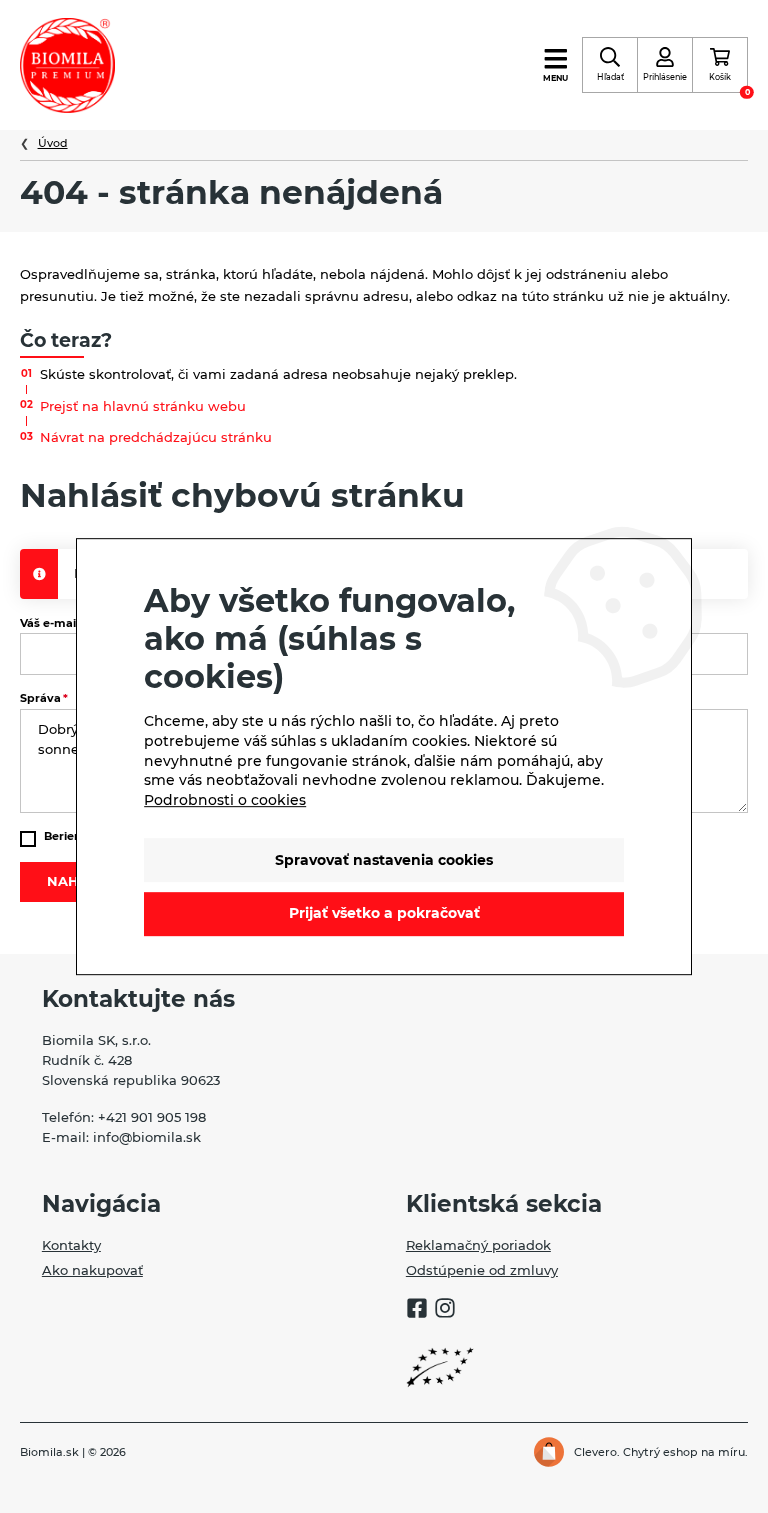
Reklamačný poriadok (478, 1245)
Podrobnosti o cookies (225, 800)
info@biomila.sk (147, 1137)
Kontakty (71, 1245)
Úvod (53, 143)
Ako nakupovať (92, 1270)
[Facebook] (417, 1311)
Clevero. (597, 1452)
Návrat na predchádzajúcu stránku (156, 437)
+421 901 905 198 (152, 1117)
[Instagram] (445, 1311)
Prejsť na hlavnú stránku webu (143, 406)
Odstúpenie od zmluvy (482, 1270)
